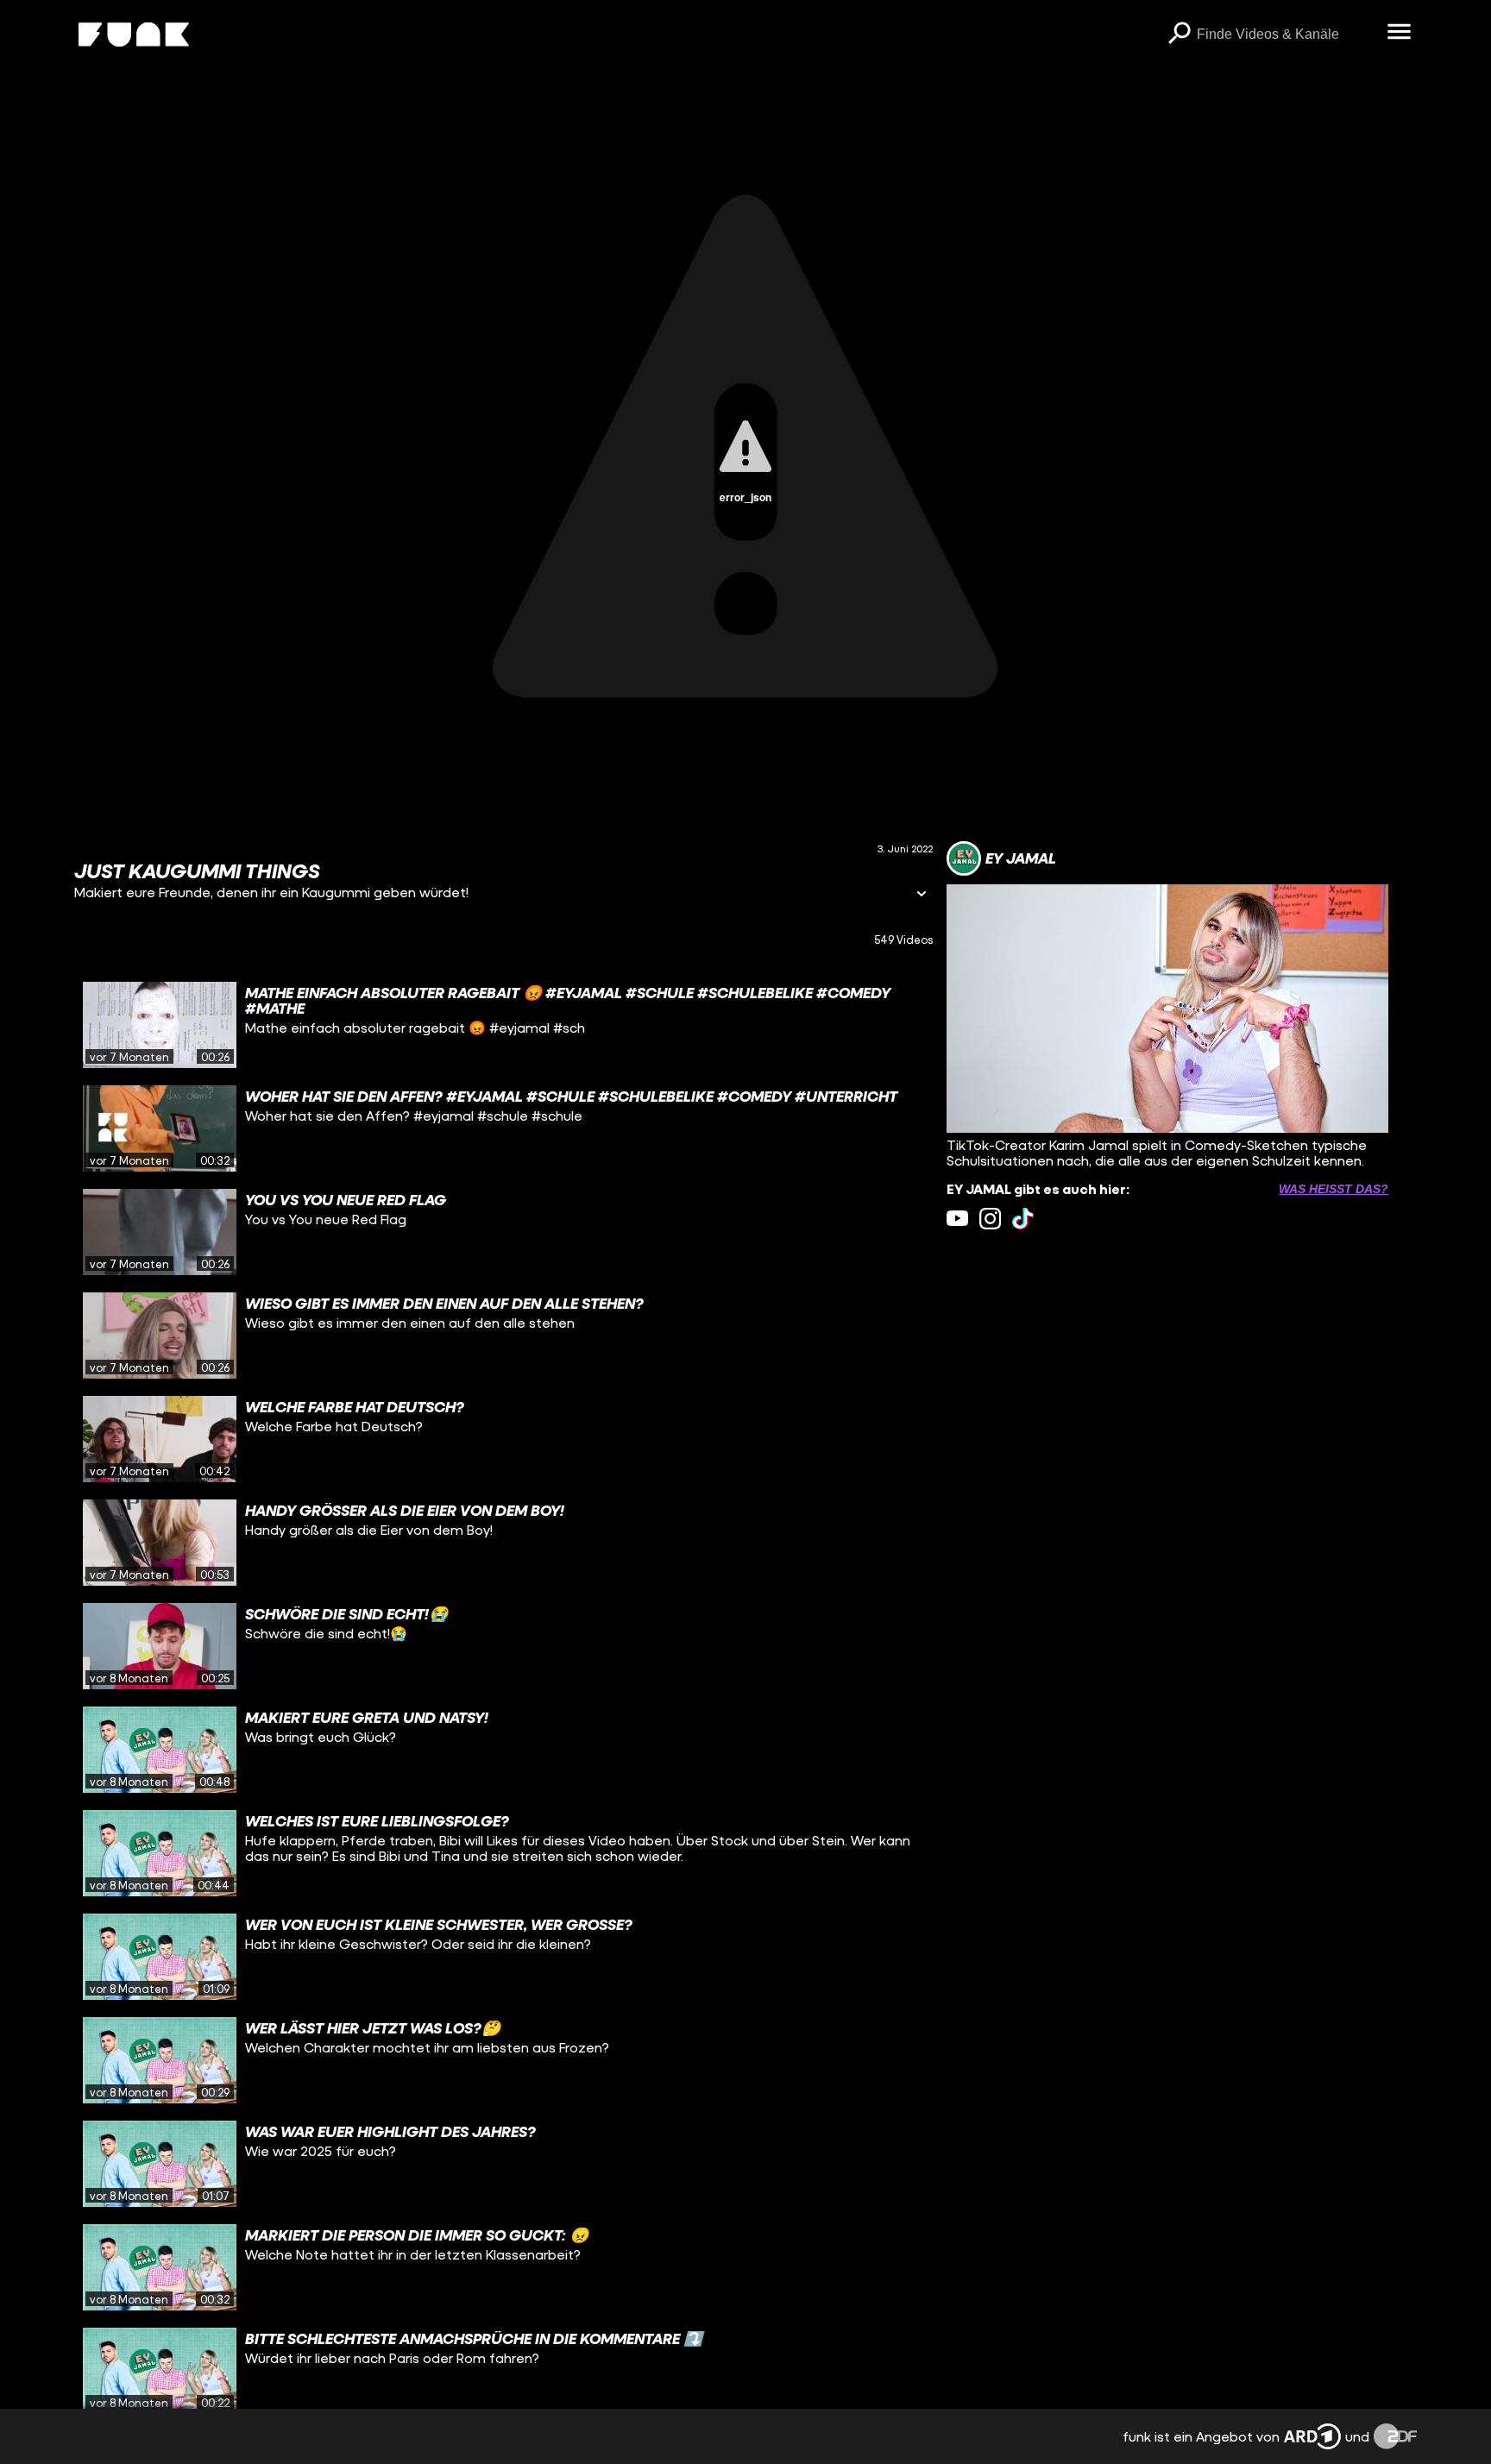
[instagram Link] (990, 1219)
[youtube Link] (957, 1219)
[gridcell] (503, 1025)
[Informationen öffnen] (922, 895)
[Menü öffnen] (1400, 33)
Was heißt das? (1334, 1189)
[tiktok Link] (1023, 1219)
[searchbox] (1286, 35)
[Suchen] (1180, 35)
